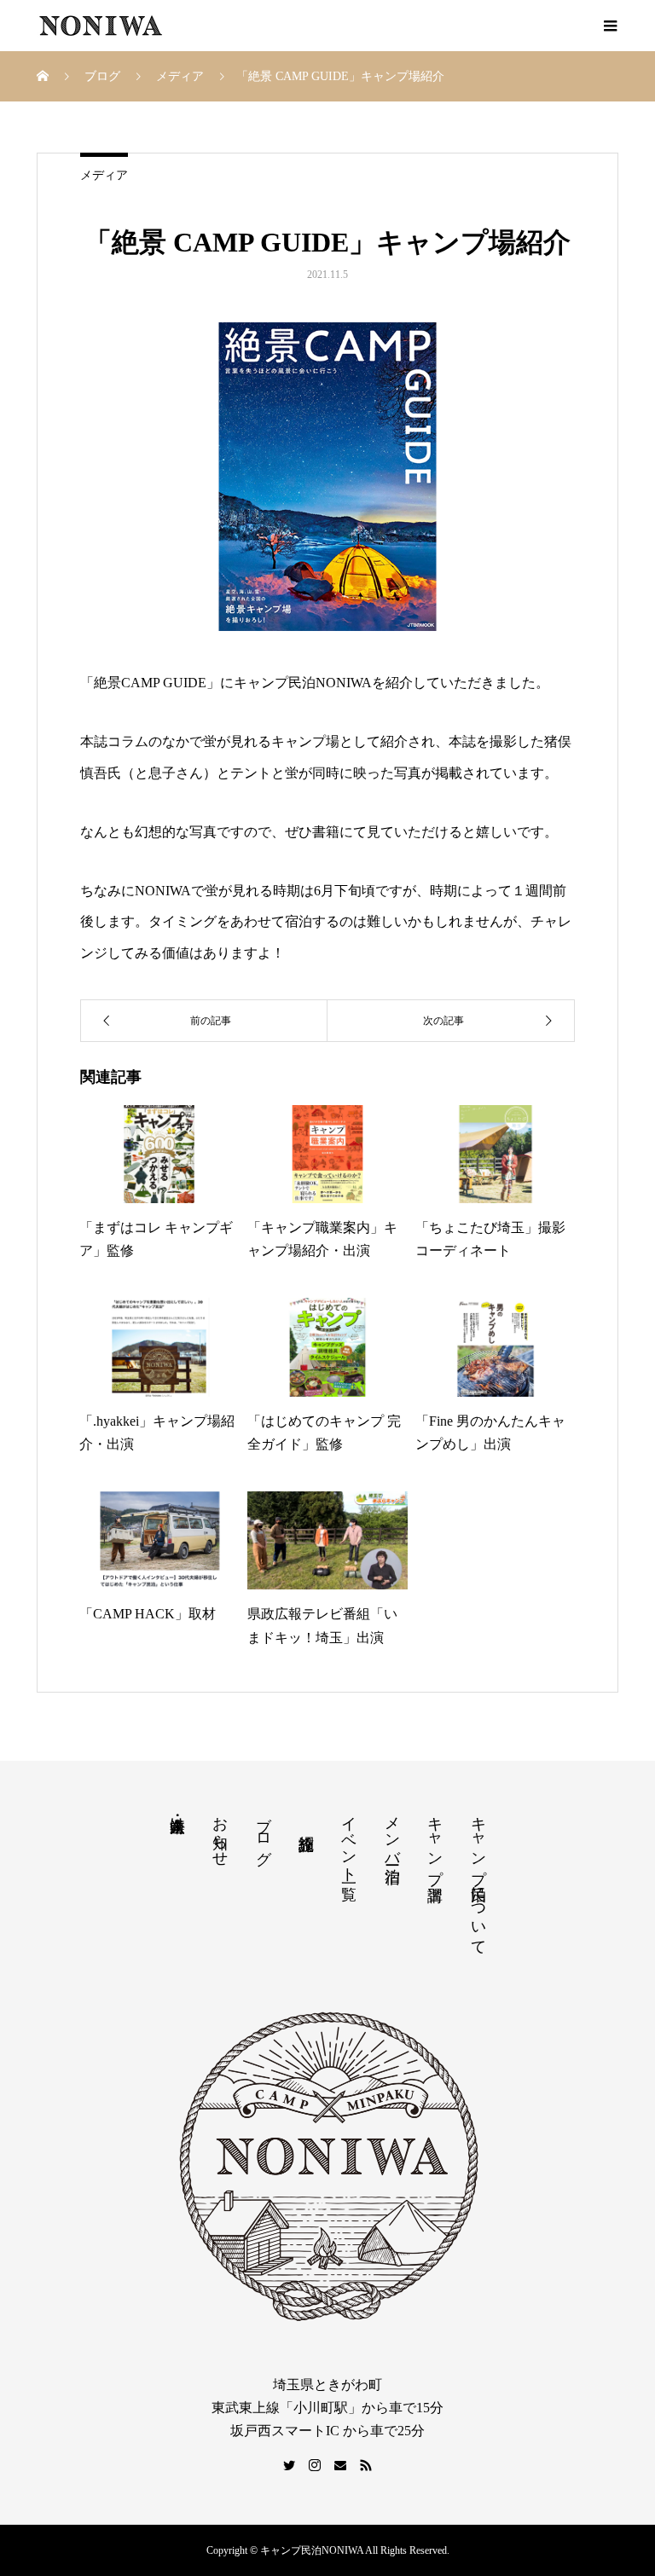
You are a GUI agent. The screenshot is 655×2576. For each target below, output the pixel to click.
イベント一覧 (349, 1841)
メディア (104, 175)
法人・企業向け (177, 1816)
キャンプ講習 (435, 1841)
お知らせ (220, 1832)
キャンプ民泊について (478, 1877)
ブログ (264, 1832)
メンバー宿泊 (392, 1832)
